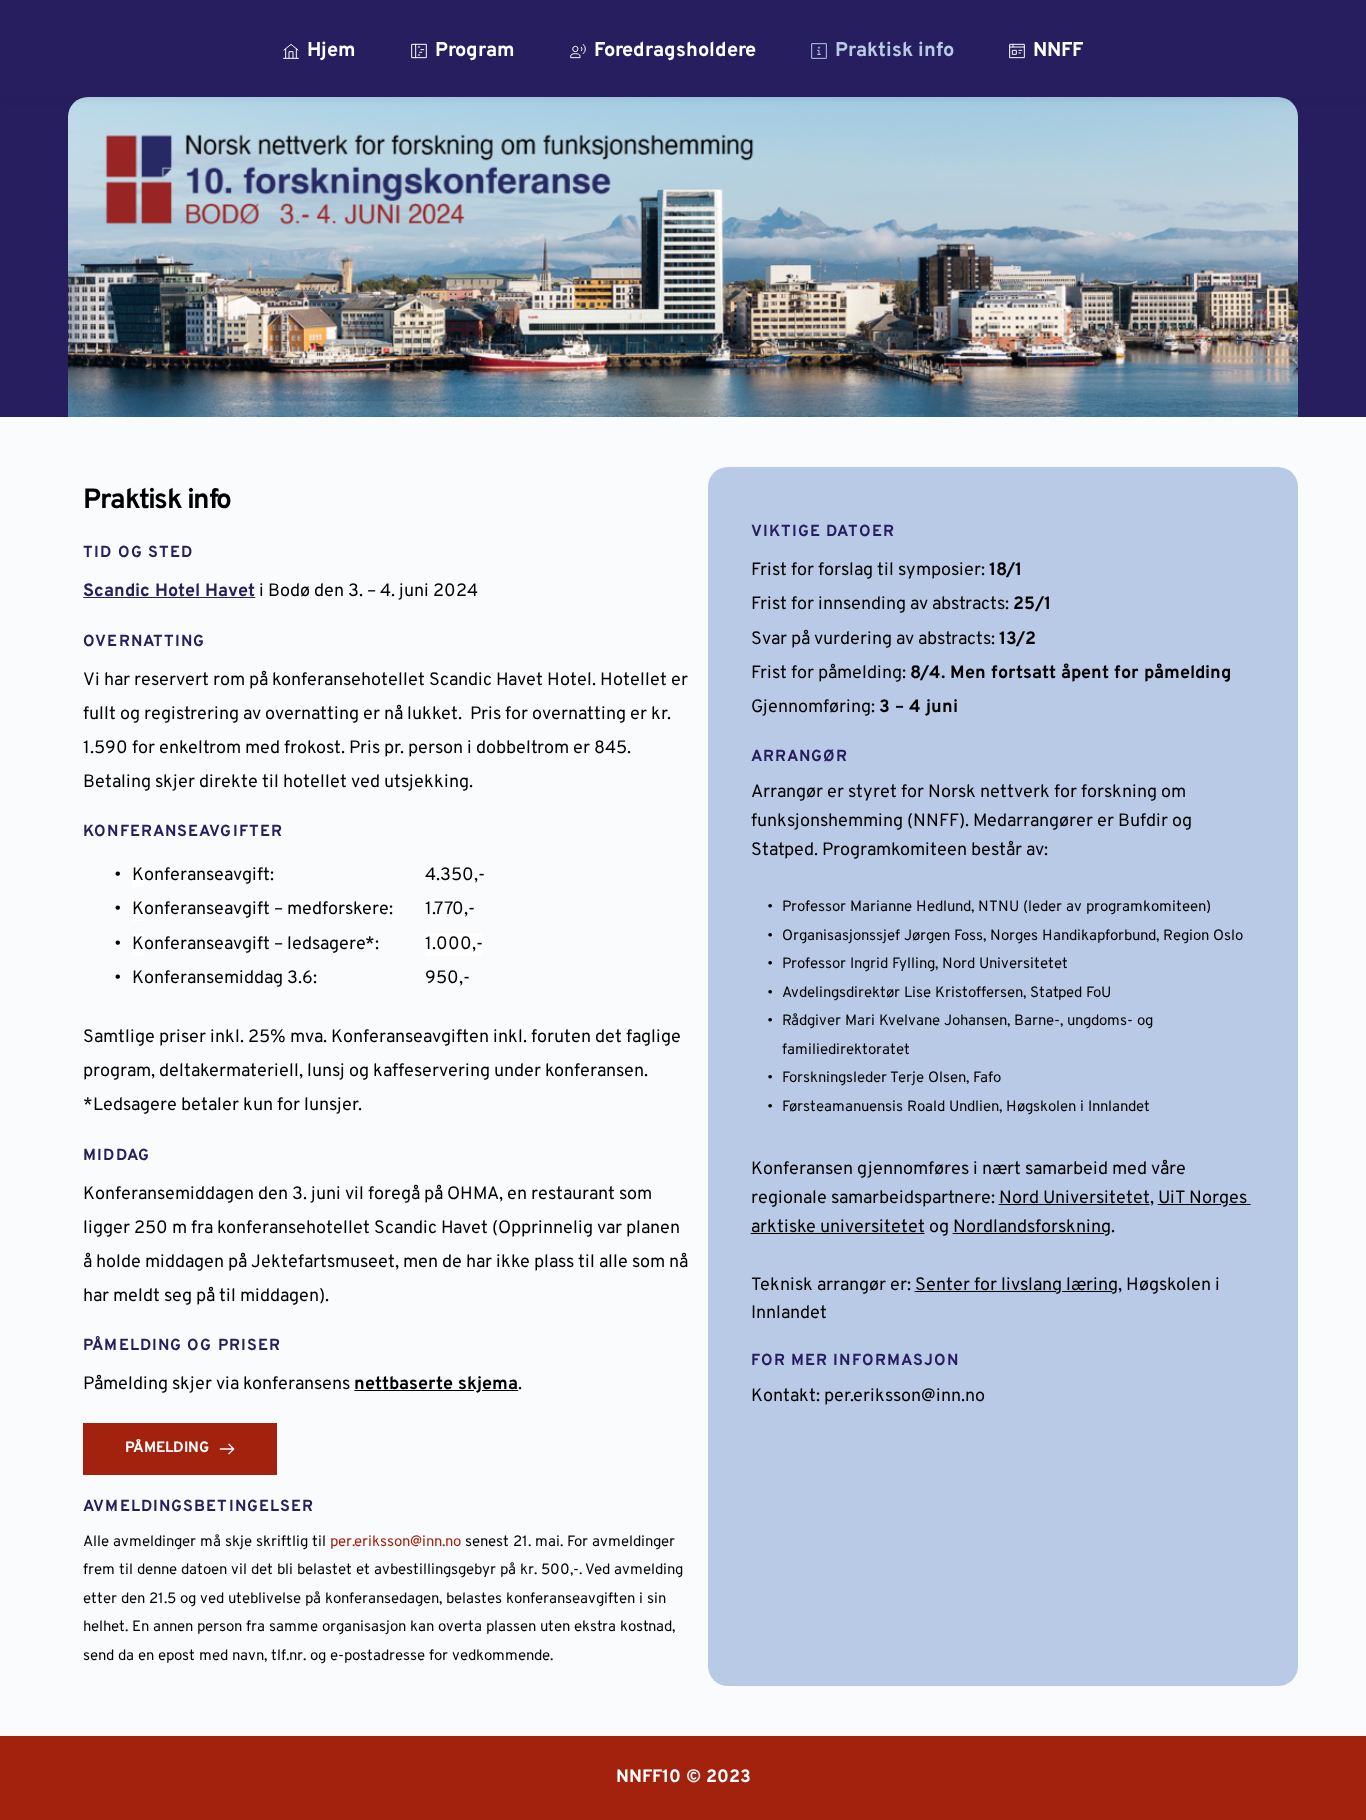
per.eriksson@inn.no (395, 1542)
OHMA (473, 1194)
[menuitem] (319, 51)
